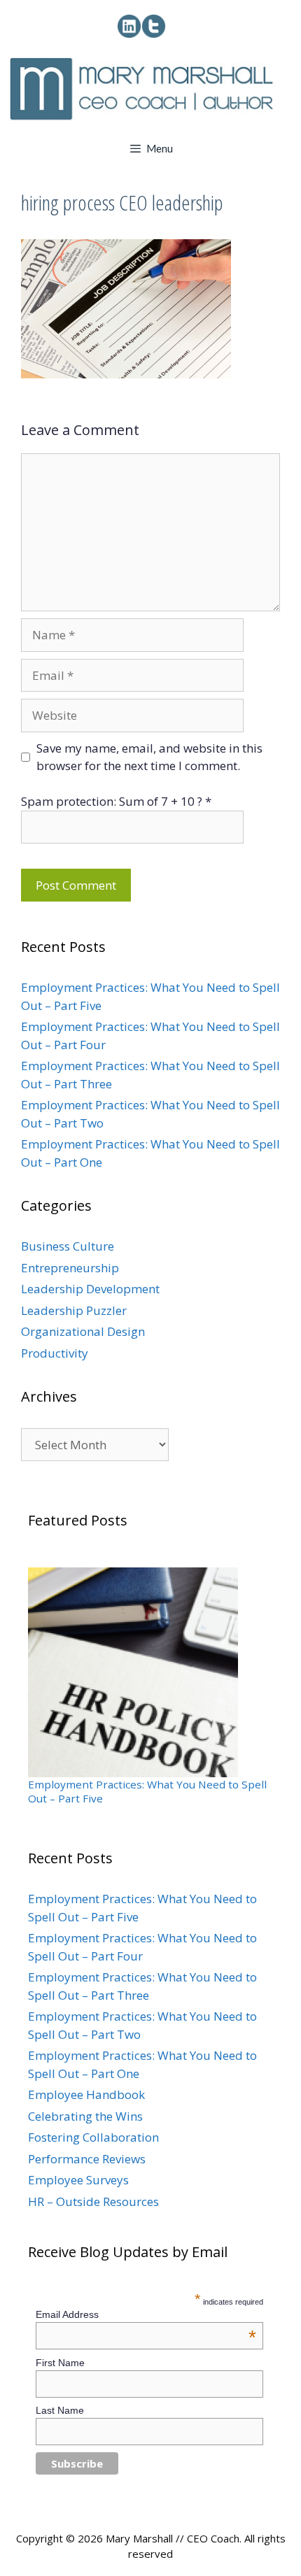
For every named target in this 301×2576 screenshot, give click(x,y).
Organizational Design (83, 1331)
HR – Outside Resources (93, 2201)
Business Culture (68, 1246)
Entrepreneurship (70, 1268)
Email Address (146, 2314)
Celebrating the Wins (85, 2116)
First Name (60, 2363)
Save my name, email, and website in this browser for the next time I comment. (149, 757)
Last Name (60, 2410)
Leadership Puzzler (74, 1310)
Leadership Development (90, 1289)
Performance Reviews (87, 2159)
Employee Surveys (78, 2180)
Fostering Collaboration (93, 2137)
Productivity (55, 1353)
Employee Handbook (86, 2094)
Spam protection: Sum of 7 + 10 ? (112, 801)
